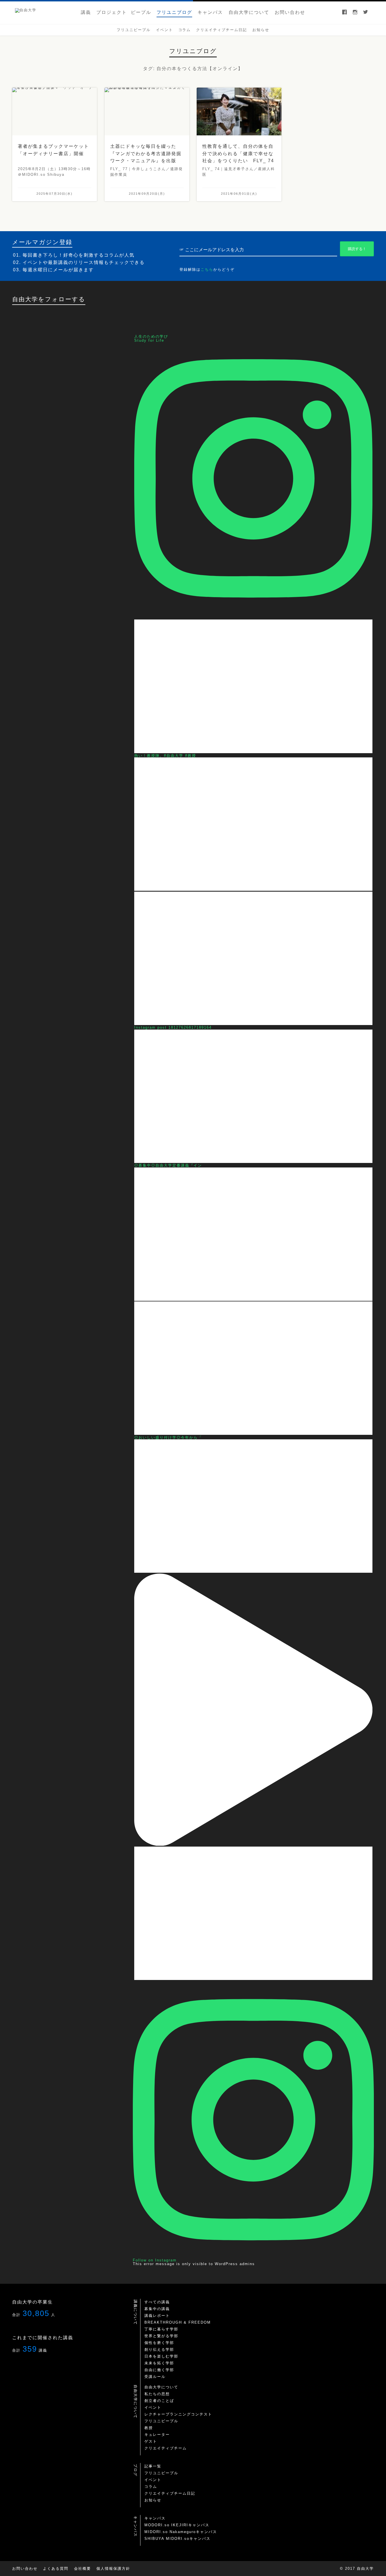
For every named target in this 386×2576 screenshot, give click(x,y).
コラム (151, 2487)
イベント (153, 2407)
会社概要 (83, 2569)
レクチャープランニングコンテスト (178, 2414)
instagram (355, 13)
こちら (207, 269)
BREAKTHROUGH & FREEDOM (178, 2322)
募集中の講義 (157, 2309)
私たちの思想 (157, 2394)
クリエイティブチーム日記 (170, 2493)
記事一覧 (153, 2466)
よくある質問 (56, 2569)
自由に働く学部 (159, 2370)
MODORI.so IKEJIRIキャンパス (177, 2525)
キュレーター (157, 2435)
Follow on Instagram (155, 2260)
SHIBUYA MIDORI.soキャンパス (177, 2539)
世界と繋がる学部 (161, 2336)
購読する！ (357, 249)
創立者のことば (159, 2401)
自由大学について (161, 2387)
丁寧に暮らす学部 (161, 2329)
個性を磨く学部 (159, 2343)
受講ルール (155, 2377)
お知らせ (153, 2500)
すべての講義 (157, 2302)
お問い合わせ (25, 2569)
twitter (366, 13)
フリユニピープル (161, 2421)
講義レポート (157, 2316)
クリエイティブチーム (166, 2448)
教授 (149, 2428)
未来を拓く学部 (159, 2363)
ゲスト (151, 2441)
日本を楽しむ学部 (161, 2356)
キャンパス (155, 2518)
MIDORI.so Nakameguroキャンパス (181, 2532)
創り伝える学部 (159, 2349)
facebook (344, 13)
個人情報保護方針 (113, 2569)
